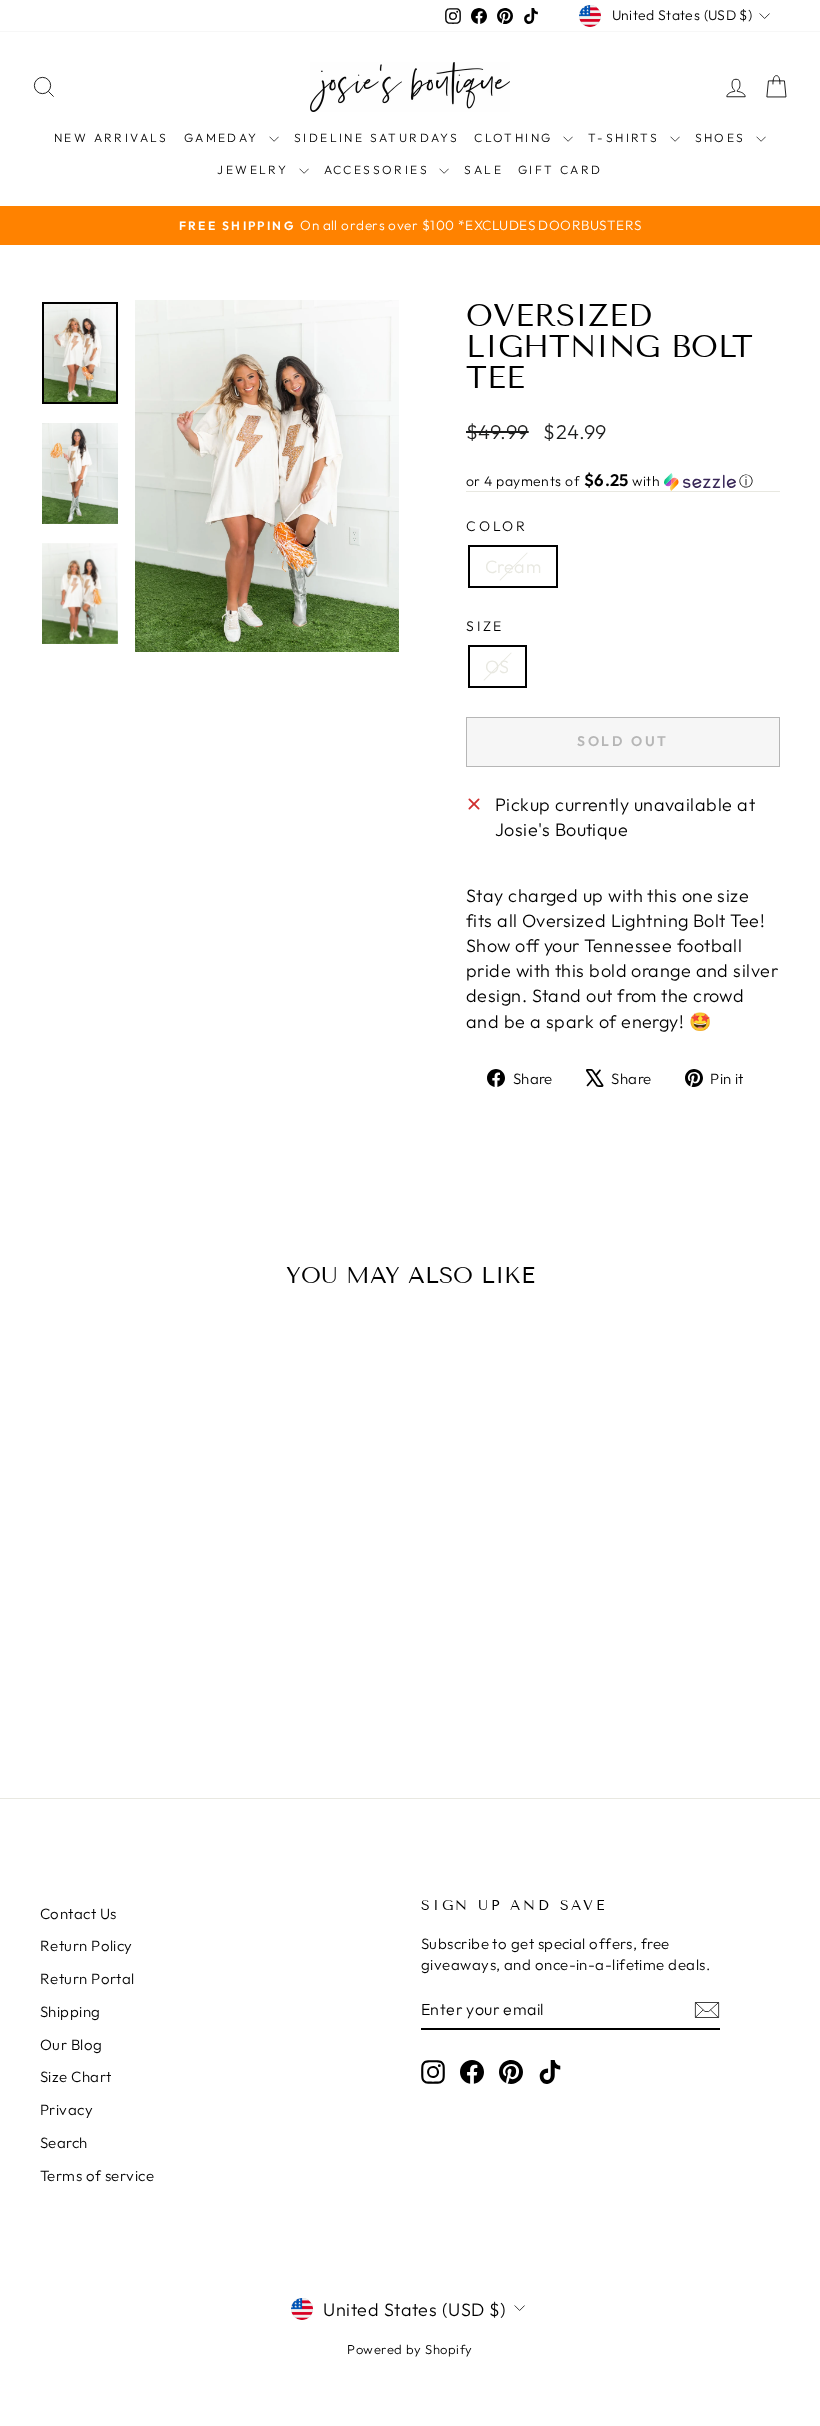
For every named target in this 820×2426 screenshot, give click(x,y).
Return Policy (86, 1945)
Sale (483, 169)
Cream (513, 566)
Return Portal (87, 1978)
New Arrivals (111, 137)
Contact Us (78, 1913)
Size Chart (76, 2076)
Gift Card (560, 169)
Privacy (66, 2109)
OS (497, 666)
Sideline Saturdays (376, 137)
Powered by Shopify (409, 2349)
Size (485, 626)
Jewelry (255, 169)
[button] (623, 481)
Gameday (224, 137)
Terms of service (97, 2175)
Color (497, 526)
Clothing (516, 137)
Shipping (70, 2011)
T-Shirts (626, 137)
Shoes (723, 137)
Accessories (379, 169)
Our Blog (71, 2044)
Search (64, 2142)
